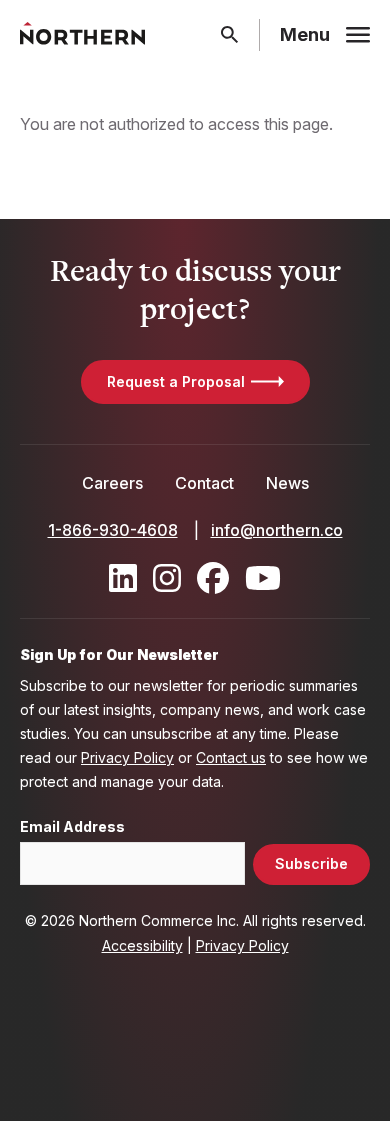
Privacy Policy (127, 757)
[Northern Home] (82, 34)
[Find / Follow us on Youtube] (263, 578)
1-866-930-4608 (113, 530)
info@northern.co (277, 530)
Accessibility (142, 945)
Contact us (231, 757)
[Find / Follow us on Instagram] (167, 578)
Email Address (72, 827)
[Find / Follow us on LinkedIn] (123, 578)
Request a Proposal (176, 381)
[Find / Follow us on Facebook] (213, 578)
